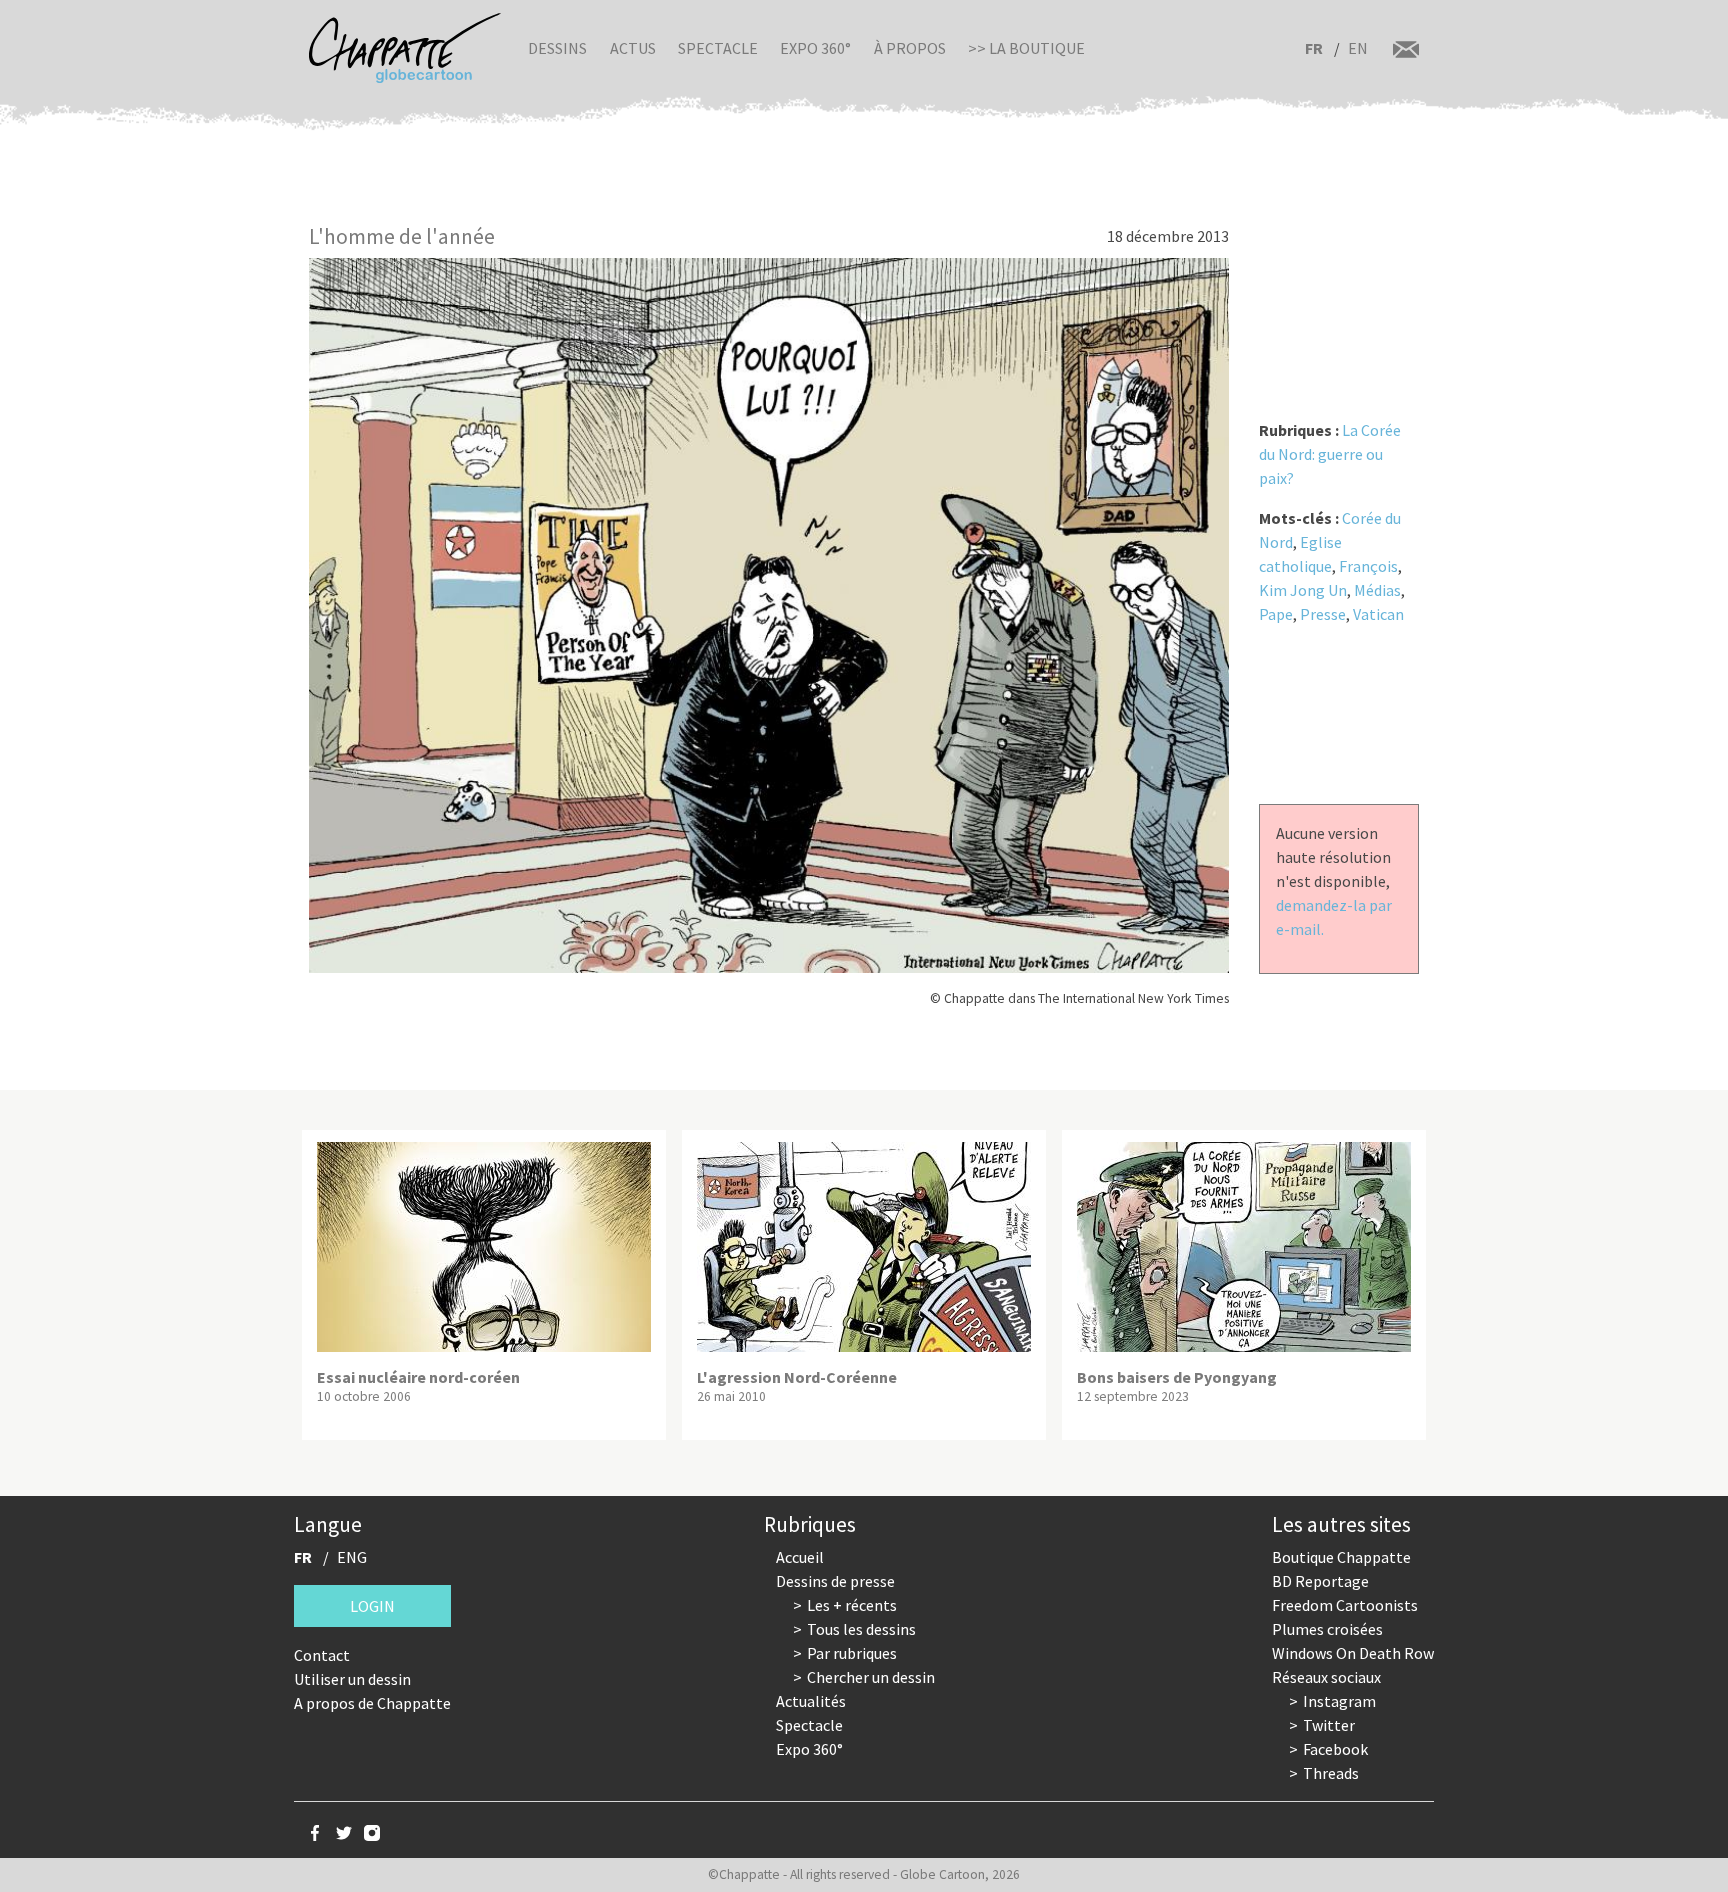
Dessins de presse (835, 1581)
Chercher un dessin (871, 1677)
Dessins (557, 48)
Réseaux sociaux (1326, 1677)
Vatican (1378, 614)
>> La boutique (1026, 48)
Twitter (1329, 1725)
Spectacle (718, 48)
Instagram (1339, 1701)
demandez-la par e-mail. (1334, 917)
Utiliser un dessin (352, 1679)
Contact (322, 1655)
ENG (352, 1557)
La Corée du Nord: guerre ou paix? (1330, 454)
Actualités (811, 1701)
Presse (1323, 614)
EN (1358, 48)
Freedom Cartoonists (1345, 1605)
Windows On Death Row (1353, 1653)
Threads (1331, 1773)
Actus (633, 48)
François (1368, 566)
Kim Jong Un (1303, 590)
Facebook (1335, 1749)
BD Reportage (1320, 1581)
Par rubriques (852, 1653)
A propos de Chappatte (372, 1703)
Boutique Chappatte (1341, 1557)
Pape (1276, 614)
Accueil (800, 1557)
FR (1314, 48)
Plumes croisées (1327, 1629)
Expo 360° (815, 48)
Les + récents (852, 1605)
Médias (1377, 590)
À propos (910, 48)
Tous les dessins (861, 1629)
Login (372, 1606)
